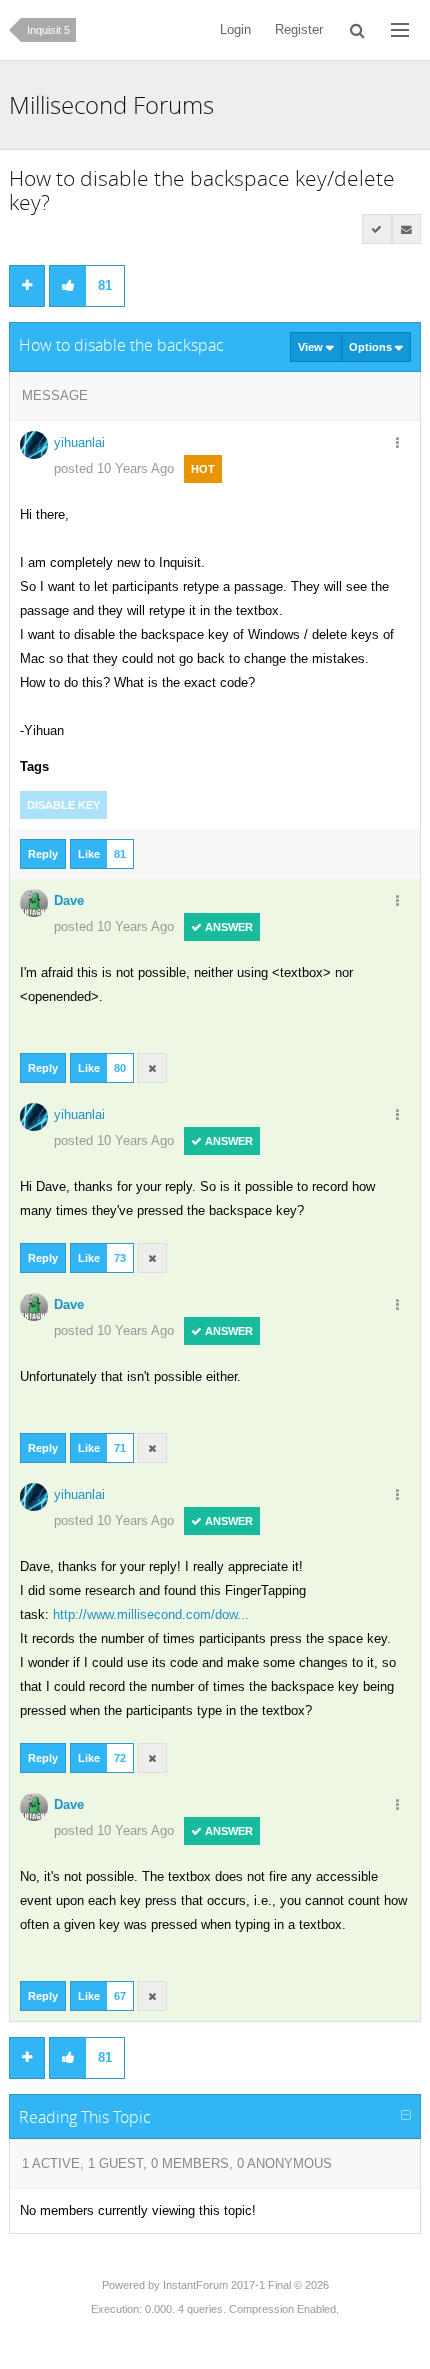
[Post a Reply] (27, 286)
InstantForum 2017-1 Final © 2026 (246, 2285)
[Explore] (400, 30)
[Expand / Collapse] (406, 2116)
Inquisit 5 (48, 30)
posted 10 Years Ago (114, 468)
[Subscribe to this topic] (407, 229)
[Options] (397, 444)
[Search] (357, 30)
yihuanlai (79, 442)
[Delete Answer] (153, 1068)
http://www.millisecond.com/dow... (151, 1614)
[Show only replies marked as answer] (377, 229)
